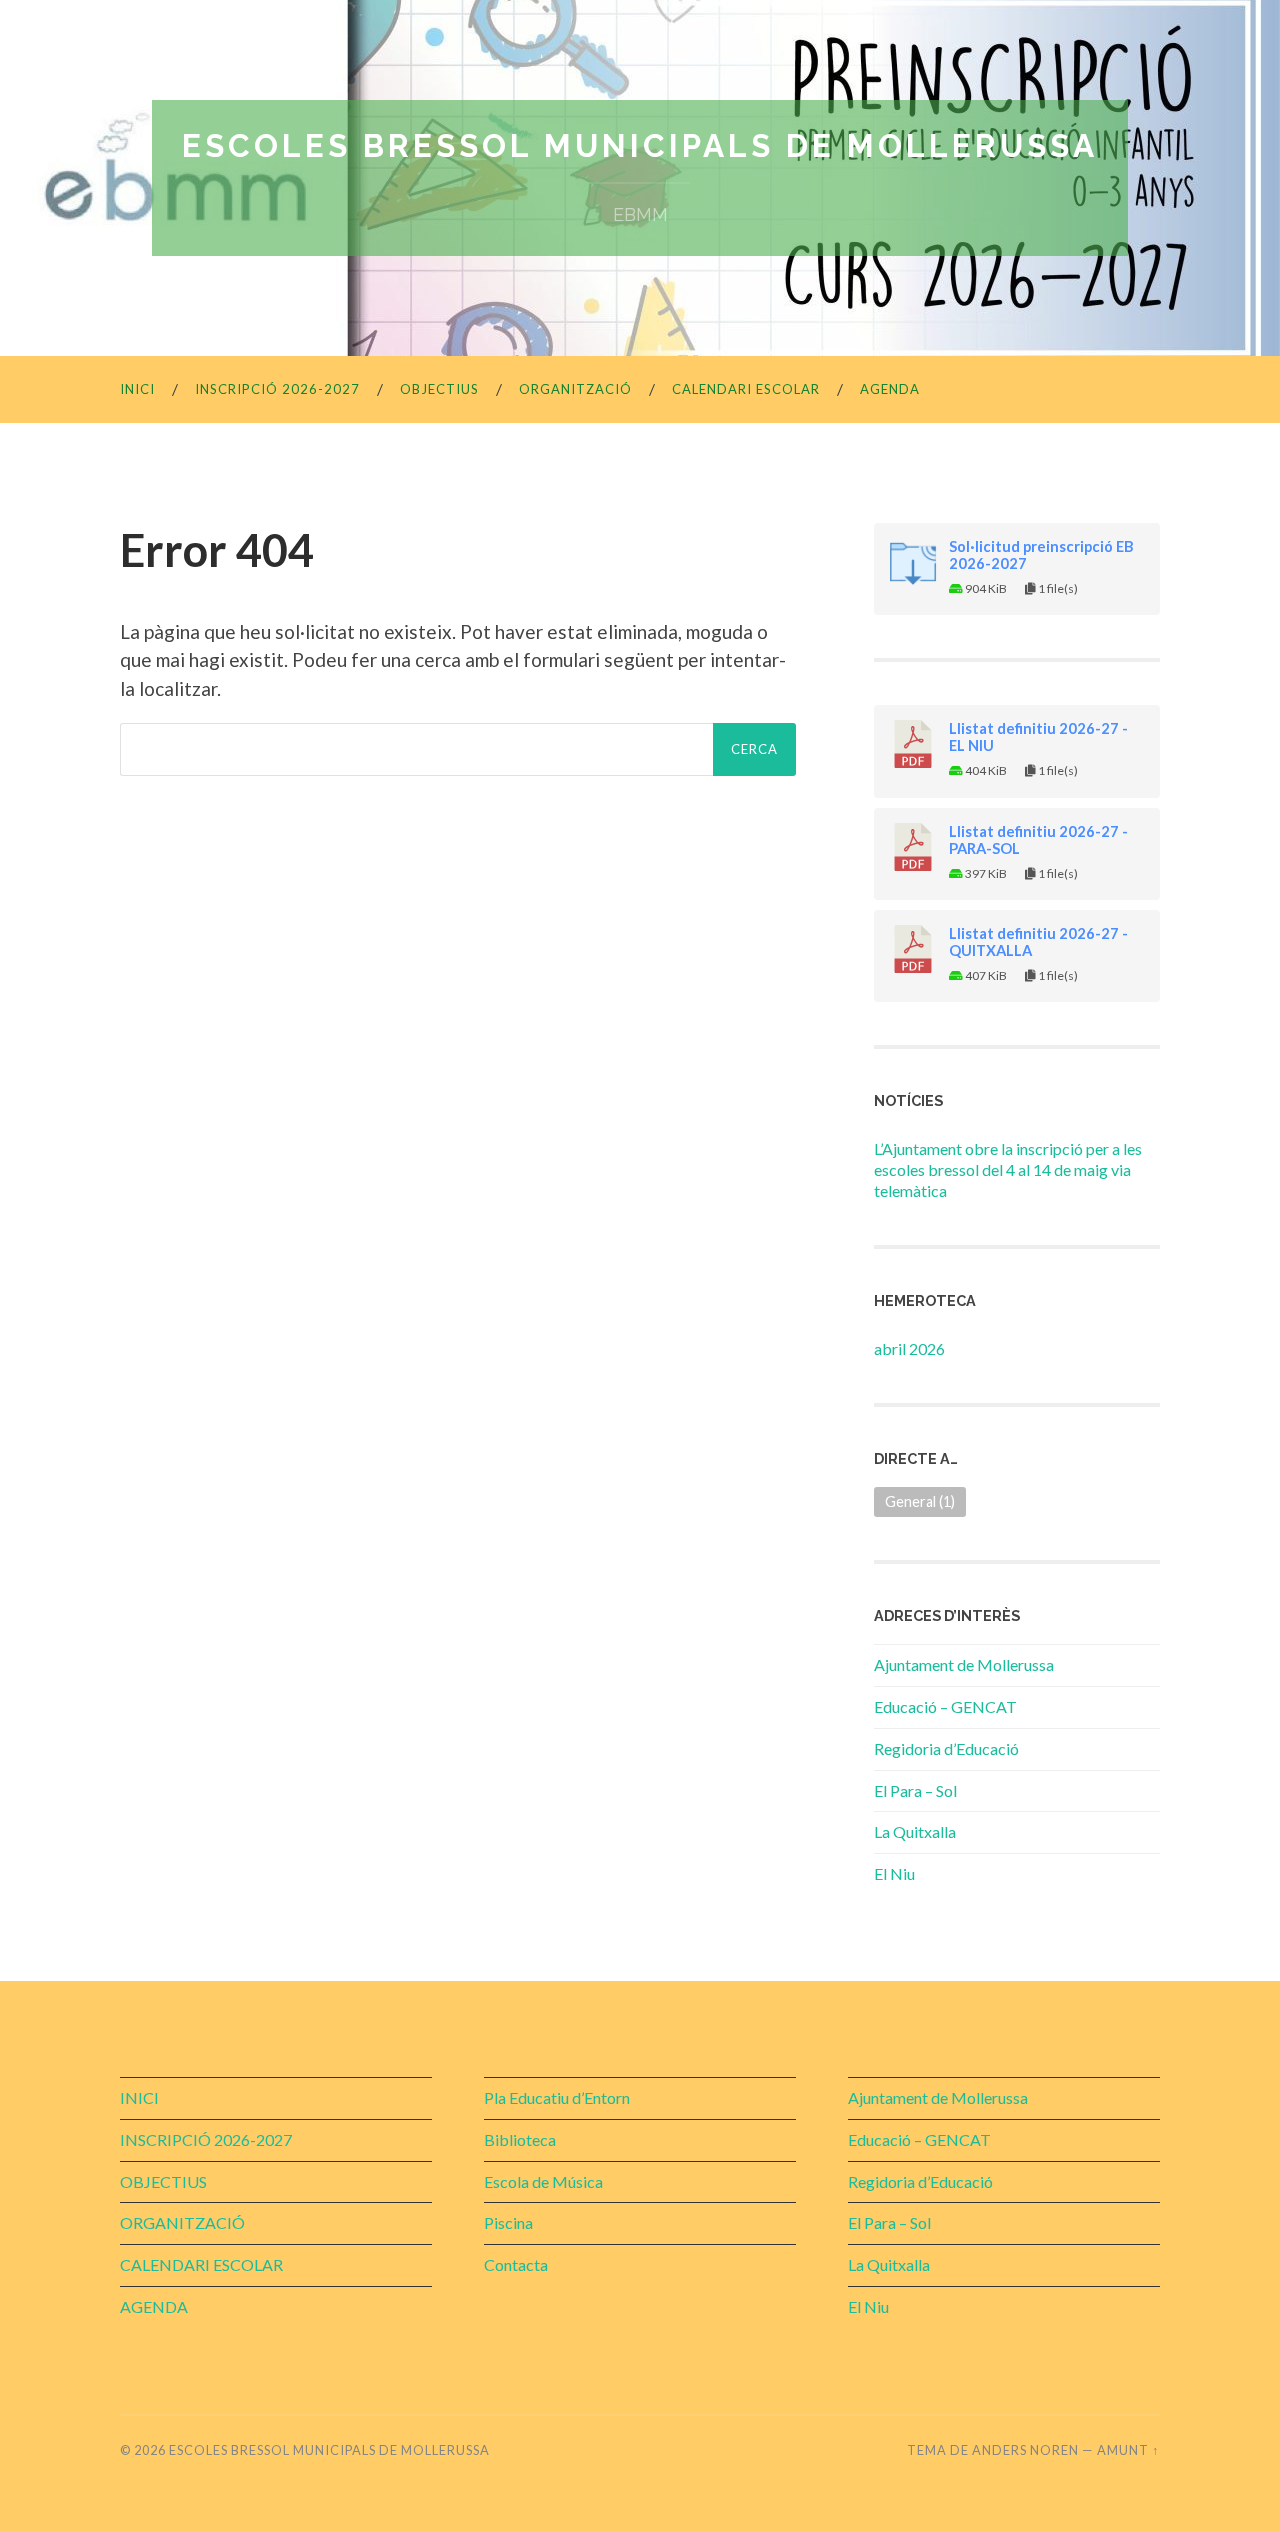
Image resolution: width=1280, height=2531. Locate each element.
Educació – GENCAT (945, 1706)
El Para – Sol (915, 1790)
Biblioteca (520, 2139)
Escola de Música (543, 2181)
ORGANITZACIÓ (575, 389)
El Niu (894, 1873)
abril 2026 (909, 1348)
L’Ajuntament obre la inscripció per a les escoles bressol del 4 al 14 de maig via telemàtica (1008, 1169)
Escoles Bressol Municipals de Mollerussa (640, 145)
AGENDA (890, 389)
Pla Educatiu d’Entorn (557, 2097)
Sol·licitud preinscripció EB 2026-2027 (1041, 555)
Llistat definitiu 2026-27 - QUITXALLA (1038, 942)
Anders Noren (1025, 2450)
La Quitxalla (915, 1831)
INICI (137, 389)
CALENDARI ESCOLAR (746, 389)
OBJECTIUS (439, 389)
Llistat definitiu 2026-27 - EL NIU (1038, 737)
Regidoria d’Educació (946, 1748)
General (920, 1501)
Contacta (516, 2264)
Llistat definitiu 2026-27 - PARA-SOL (1038, 840)
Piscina (508, 2222)
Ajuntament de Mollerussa (964, 1664)
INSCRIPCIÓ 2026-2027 (277, 389)
